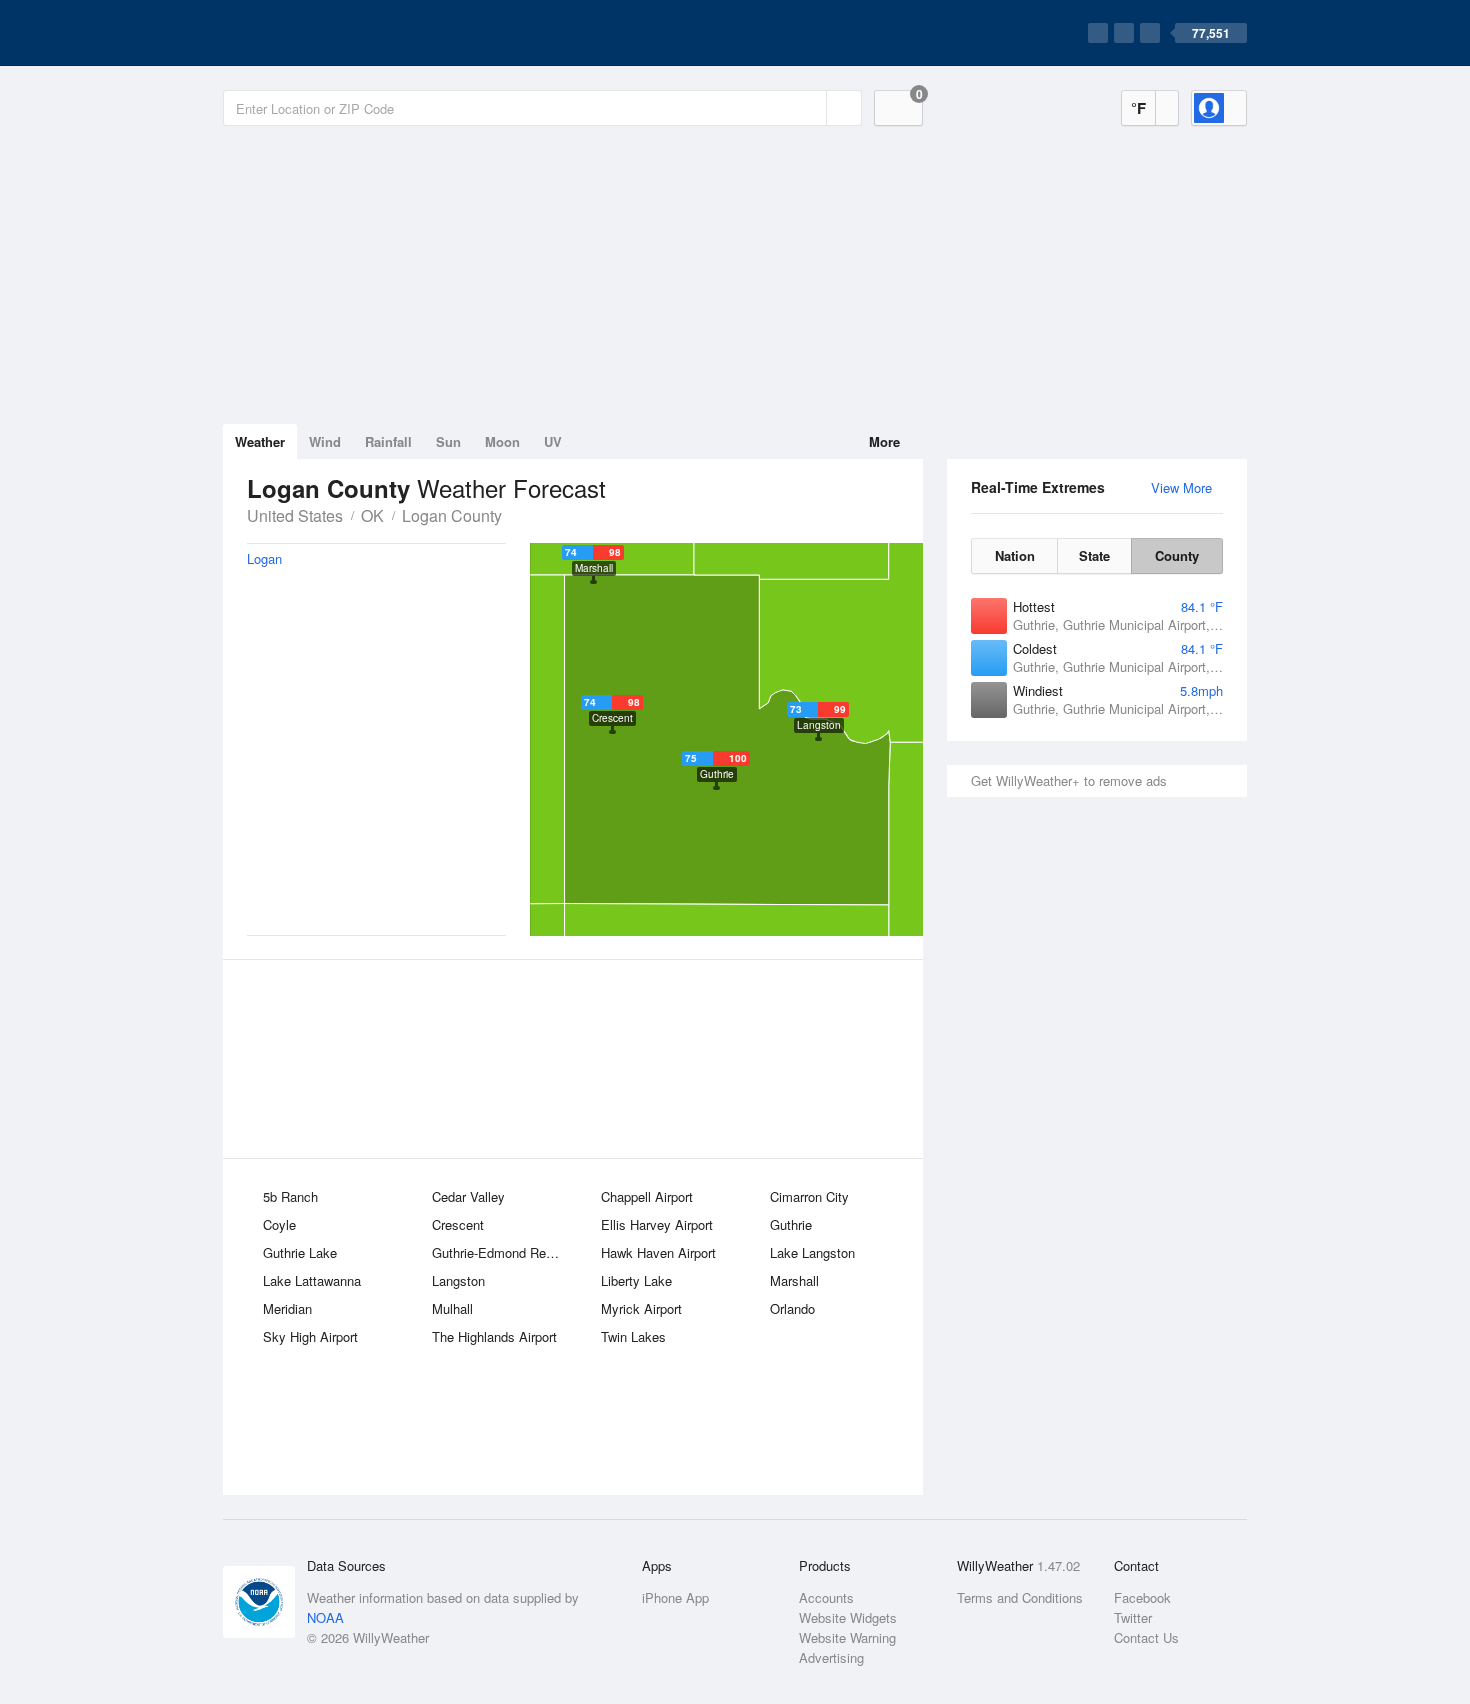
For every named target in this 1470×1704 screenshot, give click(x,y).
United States (295, 515)
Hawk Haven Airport (658, 1252)
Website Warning (847, 1637)
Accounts (826, 1597)
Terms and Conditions (1020, 1597)
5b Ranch (290, 1196)
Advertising (831, 1657)
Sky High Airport (310, 1336)
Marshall (794, 1280)
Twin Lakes (633, 1336)
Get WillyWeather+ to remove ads (1069, 780)
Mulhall (452, 1308)
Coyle (279, 1224)
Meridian (287, 1308)
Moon (502, 441)
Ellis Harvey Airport (657, 1224)
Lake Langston (812, 1252)
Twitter (1133, 1617)
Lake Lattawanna (312, 1280)
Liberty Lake (636, 1280)
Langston (458, 1280)
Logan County (452, 515)
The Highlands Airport (494, 1336)
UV (553, 441)
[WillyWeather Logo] (317, 33)
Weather (260, 441)
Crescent (458, 1224)
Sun (448, 441)
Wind (325, 441)
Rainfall (388, 441)
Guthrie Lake (300, 1252)
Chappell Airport (647, 1196)
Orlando (792, 1308)
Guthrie (791, 1224)
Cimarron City (809, 1196)
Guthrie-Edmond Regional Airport (502, 1252)
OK (372, 515)
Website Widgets (848, 1617)
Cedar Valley (468, 1196)
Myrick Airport (641, 1308)
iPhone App (675, 1597)
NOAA (325, 1617)
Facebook (1142, 1597)
